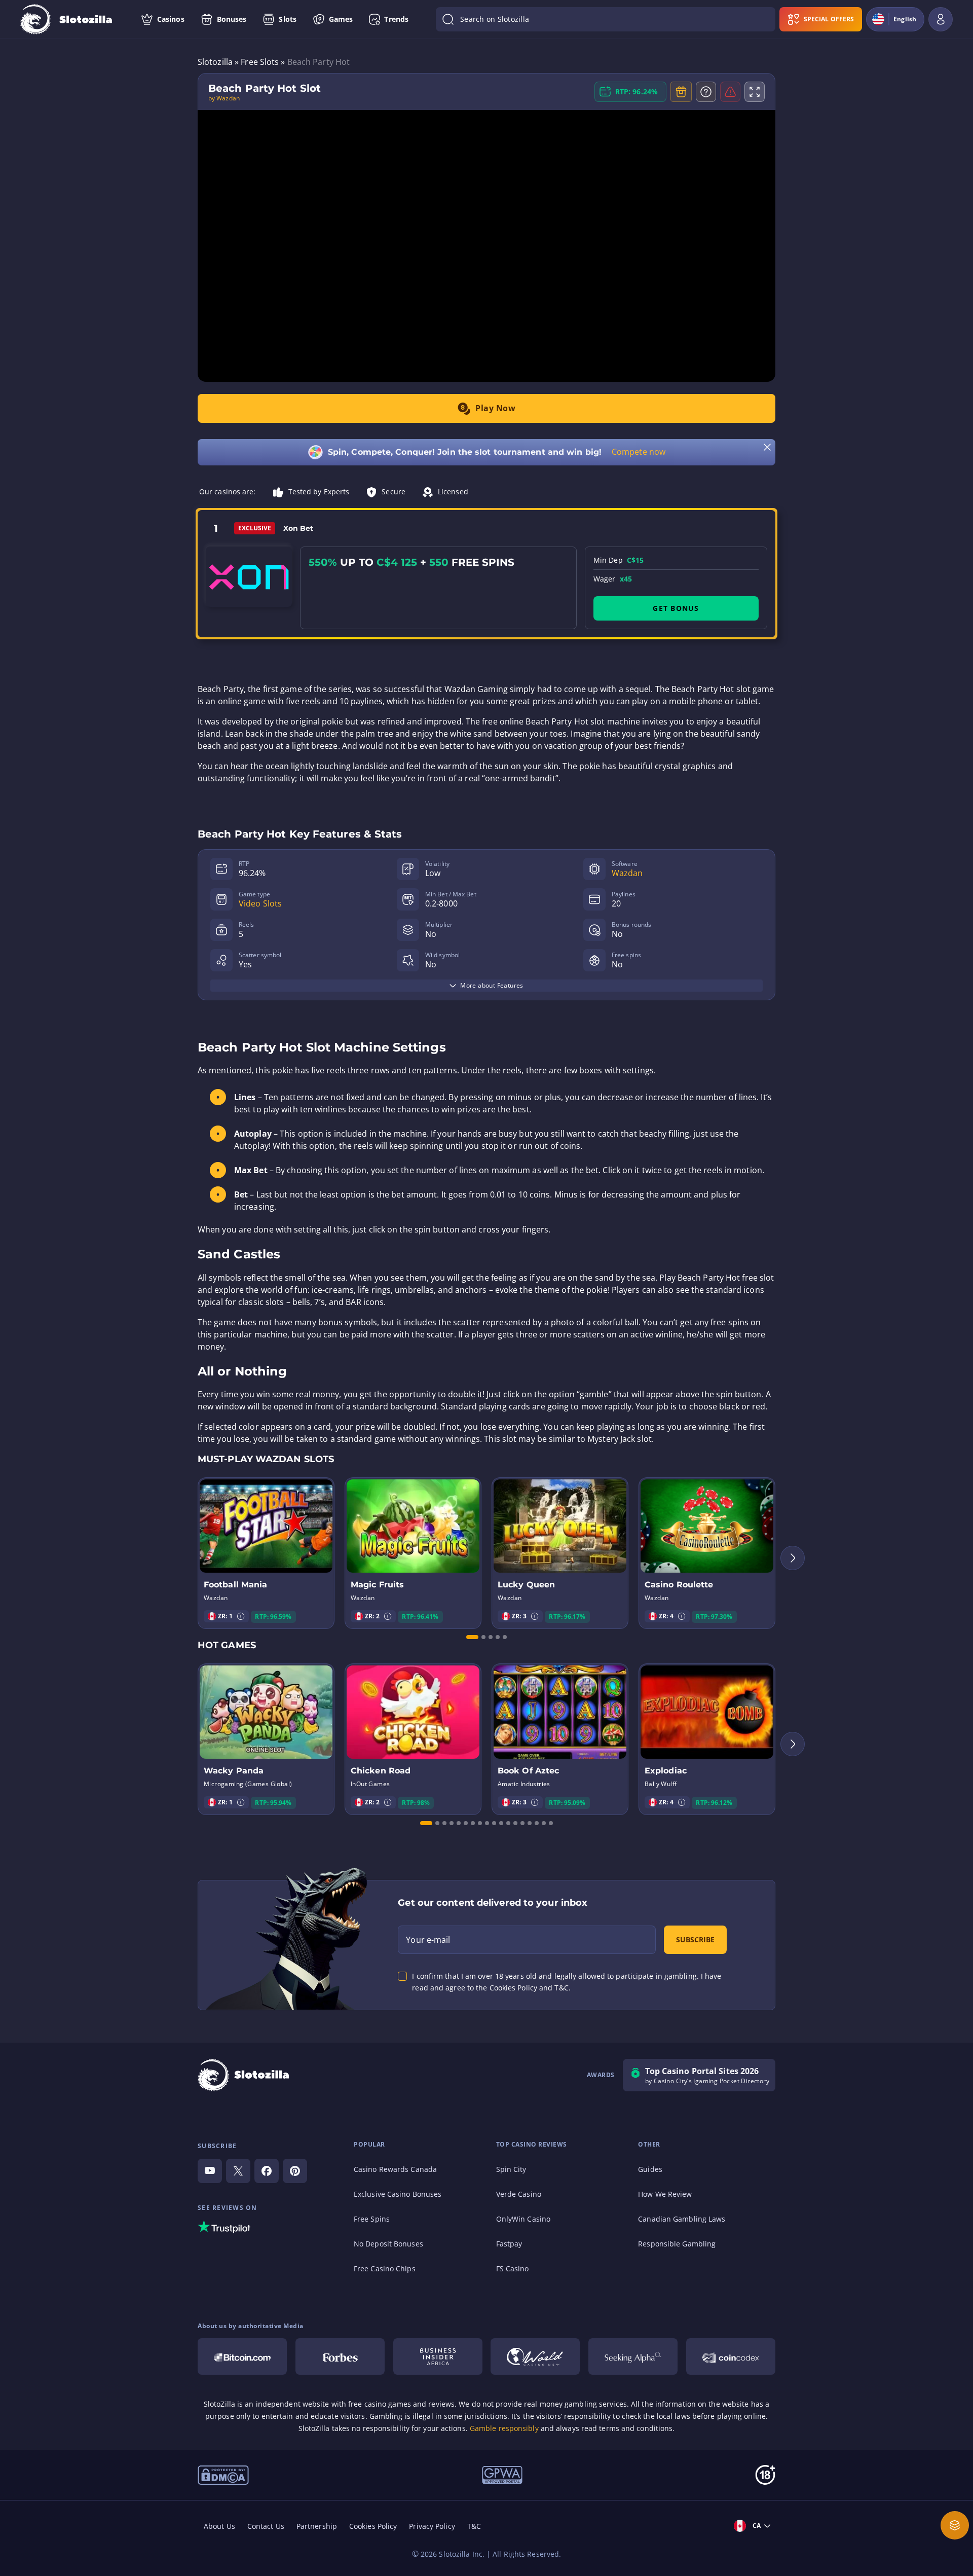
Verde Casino (519, 2194)
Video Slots (260, 903)
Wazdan (627, 873)
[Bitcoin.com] (242, 2356)
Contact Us (266, 2526)
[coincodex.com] (731, 2356)
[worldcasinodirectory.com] (535, 2356)
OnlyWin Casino (523, 2219)
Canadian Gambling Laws (682, 2219)
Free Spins (372, 2219)
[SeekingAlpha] (633, 2356)
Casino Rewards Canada (395, 2169)
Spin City (511, 2169)
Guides (650, 2169)
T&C (474, 2526)
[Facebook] (267, 2171)
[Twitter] (238, 2171)
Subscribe (695, 1939)
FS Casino (513, 2269)
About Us (219, 2526)
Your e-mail (428, 1940)
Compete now (639, 452)
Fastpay (509, 2244)
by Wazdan (224, 98)
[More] (955, 2525)
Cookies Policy (373, 2526)
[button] (241, 1616)
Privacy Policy (432, 2526)
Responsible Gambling (677, 2244)
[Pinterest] (295, 2171)
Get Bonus (676, 608)
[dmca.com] (223, 2474)
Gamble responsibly (504, 2428)
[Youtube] (210, 2171)
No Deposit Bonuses (388, 2244)
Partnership (317, 2526)
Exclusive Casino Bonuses (398, 2194)
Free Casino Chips (385, 2269)
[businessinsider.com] (438, 2356)
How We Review (665, 2194)
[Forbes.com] (340, 2356)
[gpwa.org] (502, 2474)
